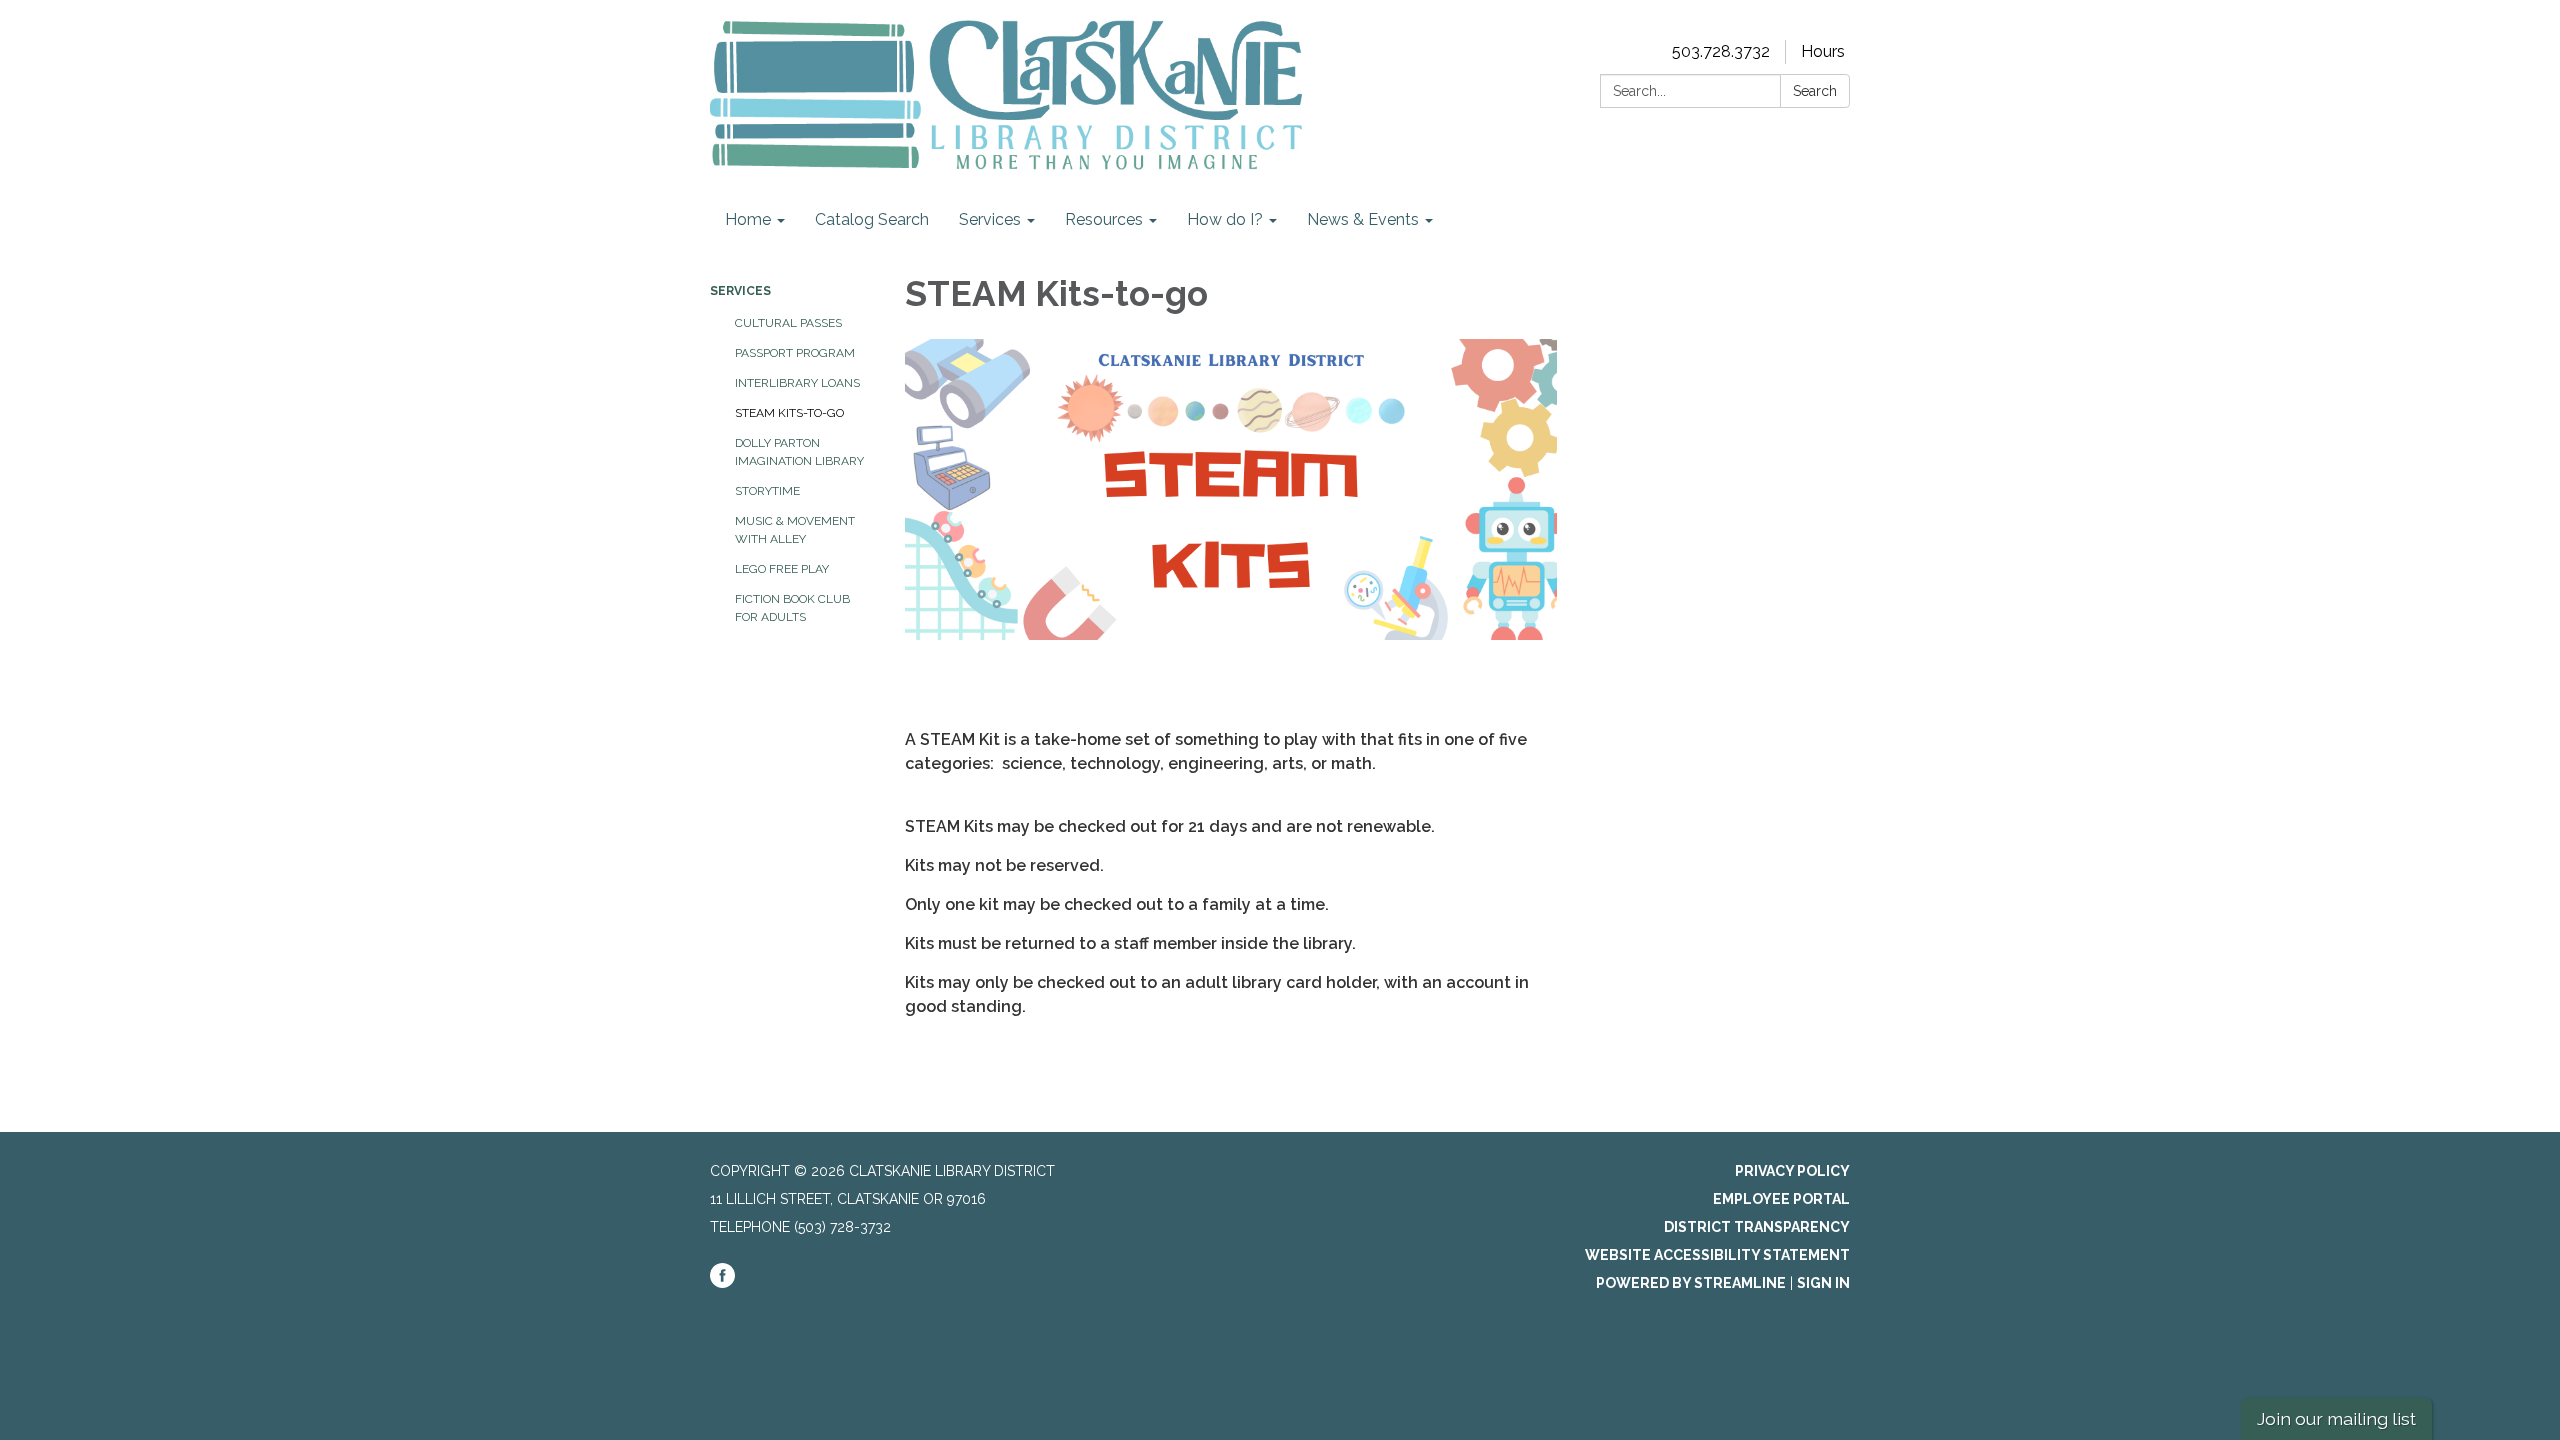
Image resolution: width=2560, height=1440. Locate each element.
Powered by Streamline (1691, 1283)
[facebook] (722, 1283)
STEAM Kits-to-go (789, 413)
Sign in (1823, 1283)
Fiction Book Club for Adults (792, 608)
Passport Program (795, 353)
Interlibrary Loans (797, 383)
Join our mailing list (2336, 1418)
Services (740, 291)
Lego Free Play (782, 569)
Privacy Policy (1792, 1171)
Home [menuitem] (748, 219)
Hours (1823, 51)
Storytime (767, 491)
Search (1815, 91)
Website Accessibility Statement (1717, 1255)
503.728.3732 (1721, 51)
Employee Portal (1781, 1199)
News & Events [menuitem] (1363, 219)
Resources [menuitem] (1104, 219)
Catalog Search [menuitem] (872, 219)
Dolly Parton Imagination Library (799, 452)
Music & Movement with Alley (795, 530)
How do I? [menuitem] (1225, 219)
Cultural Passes (788, 323)
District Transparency (1757, 1227)
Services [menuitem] (990, 219)
